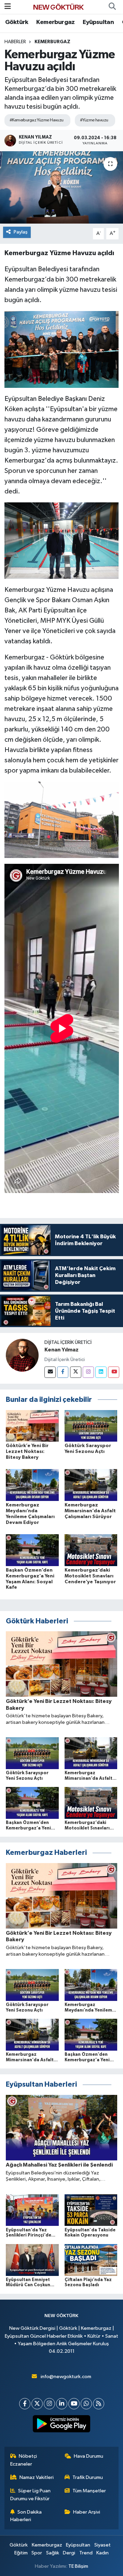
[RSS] (99, 2404)
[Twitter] (76, 1372)
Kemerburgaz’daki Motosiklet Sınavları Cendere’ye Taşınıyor (90, 1576)
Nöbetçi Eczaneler (24, 2460)
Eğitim (21, 2553)
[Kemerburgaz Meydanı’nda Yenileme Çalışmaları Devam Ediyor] (32, 1485)
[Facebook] (63, 1372)
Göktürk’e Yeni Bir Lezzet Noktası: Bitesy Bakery (27, 1452)
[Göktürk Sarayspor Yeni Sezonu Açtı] (91, 1426)
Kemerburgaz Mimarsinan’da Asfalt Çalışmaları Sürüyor (90, 1511)
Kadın (102, 2553)
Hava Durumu (88, 2456)
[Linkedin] (101, 1372)
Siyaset (102, 2545)
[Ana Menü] (8, 7)
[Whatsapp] (86, 2404)
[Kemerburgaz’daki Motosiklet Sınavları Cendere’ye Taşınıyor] (91, 1550)
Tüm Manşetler (89, 2491)
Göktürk (17, 22)
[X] (37, 2404)
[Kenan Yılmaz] (22, 1355)
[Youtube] (114, 1372)
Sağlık (53, 2553)
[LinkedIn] (62, 2404)
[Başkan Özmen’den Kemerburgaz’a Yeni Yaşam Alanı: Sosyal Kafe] (32, 1550)
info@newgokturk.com (66, 2377)
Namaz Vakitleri (37, 2477)
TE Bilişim (78, 2566)
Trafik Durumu (88, 2477)
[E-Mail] (50, 1372)
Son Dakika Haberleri (26, 2516)
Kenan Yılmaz (61, 1350)
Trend (86, 2553)
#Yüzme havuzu (94, 120)
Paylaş (21, 232)
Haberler (15, 42)
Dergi (69, 2553)
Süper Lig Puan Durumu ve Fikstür (31, 2495)
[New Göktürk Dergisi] (58, 7)
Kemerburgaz (55, 22)
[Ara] (112, 7)
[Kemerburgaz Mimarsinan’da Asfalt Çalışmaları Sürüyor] (91, 1485)
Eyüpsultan (98, 22)
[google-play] (62, 2425)
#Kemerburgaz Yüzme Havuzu (37, 120)
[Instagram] (88, 1372)
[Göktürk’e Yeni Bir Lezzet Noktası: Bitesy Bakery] (32, 1426)
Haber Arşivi (87, 2512)
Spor (37, 2553)
